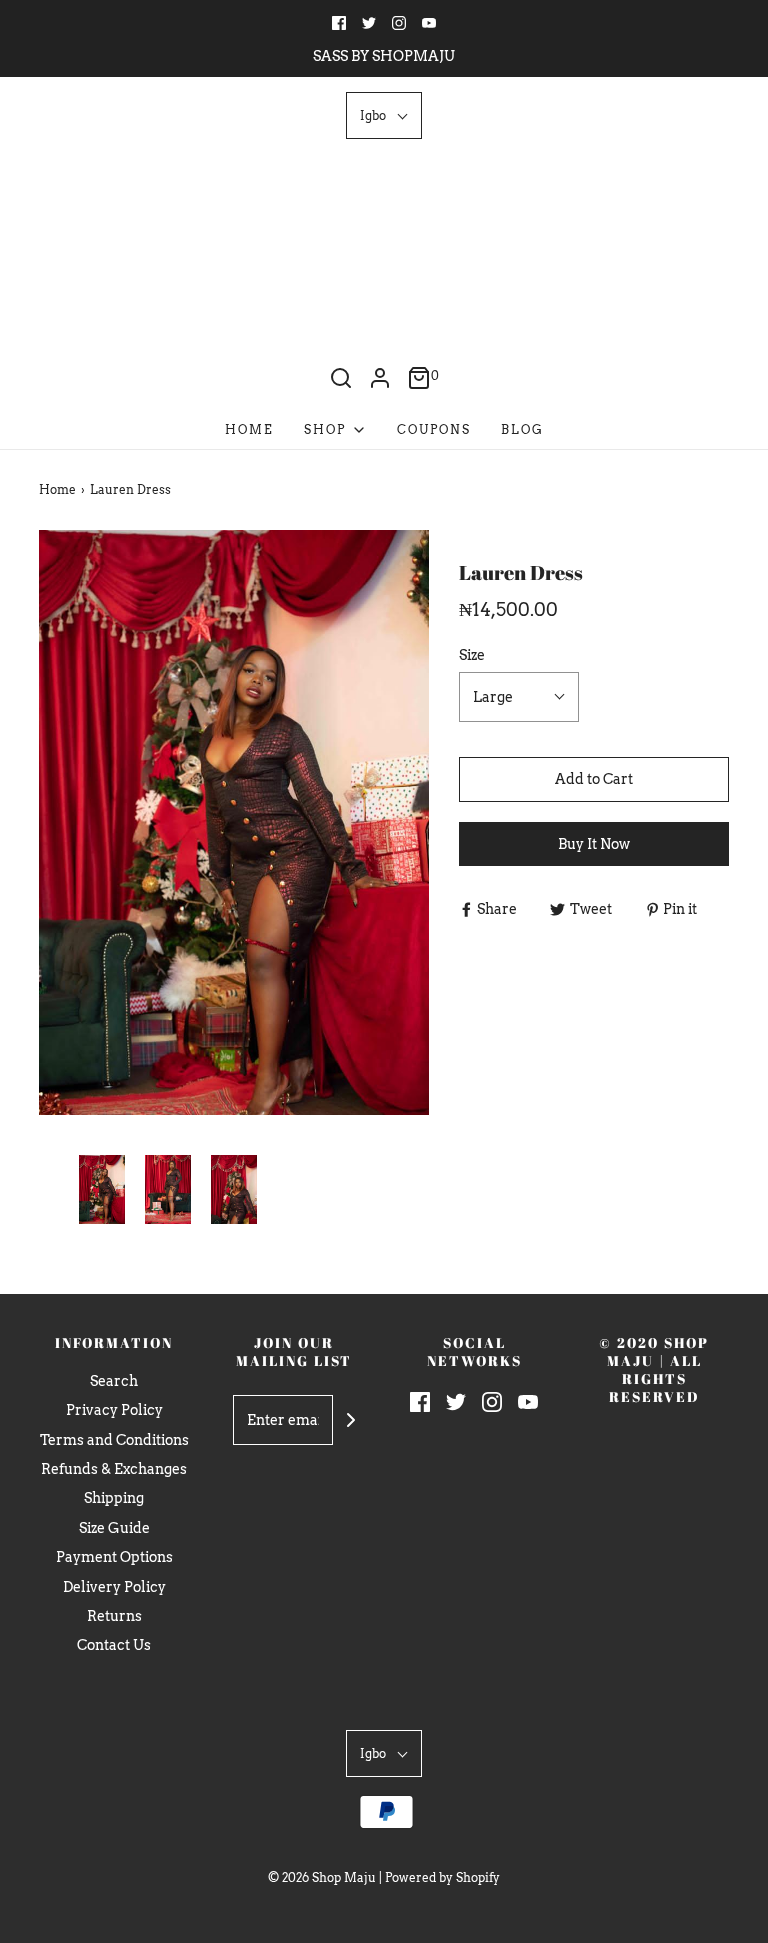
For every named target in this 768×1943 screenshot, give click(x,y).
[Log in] (380, 378)
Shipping (114, 1498)
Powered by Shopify (442, 1877)
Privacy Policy (114, 1410)
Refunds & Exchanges (114, 1469)
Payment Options (114, 1557)
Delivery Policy (114, 1587)
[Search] (341, 378)
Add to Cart (594, 779)
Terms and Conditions (114, 1440)
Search (114, 1381)
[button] (384, 115)
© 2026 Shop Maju (322, 1877)
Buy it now (594, 844)
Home (249, 429)
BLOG (522, 429)
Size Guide (114, 1528)
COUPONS (434, 429)
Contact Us (114, 1645)
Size (472, 655)
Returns (114, 1616)
